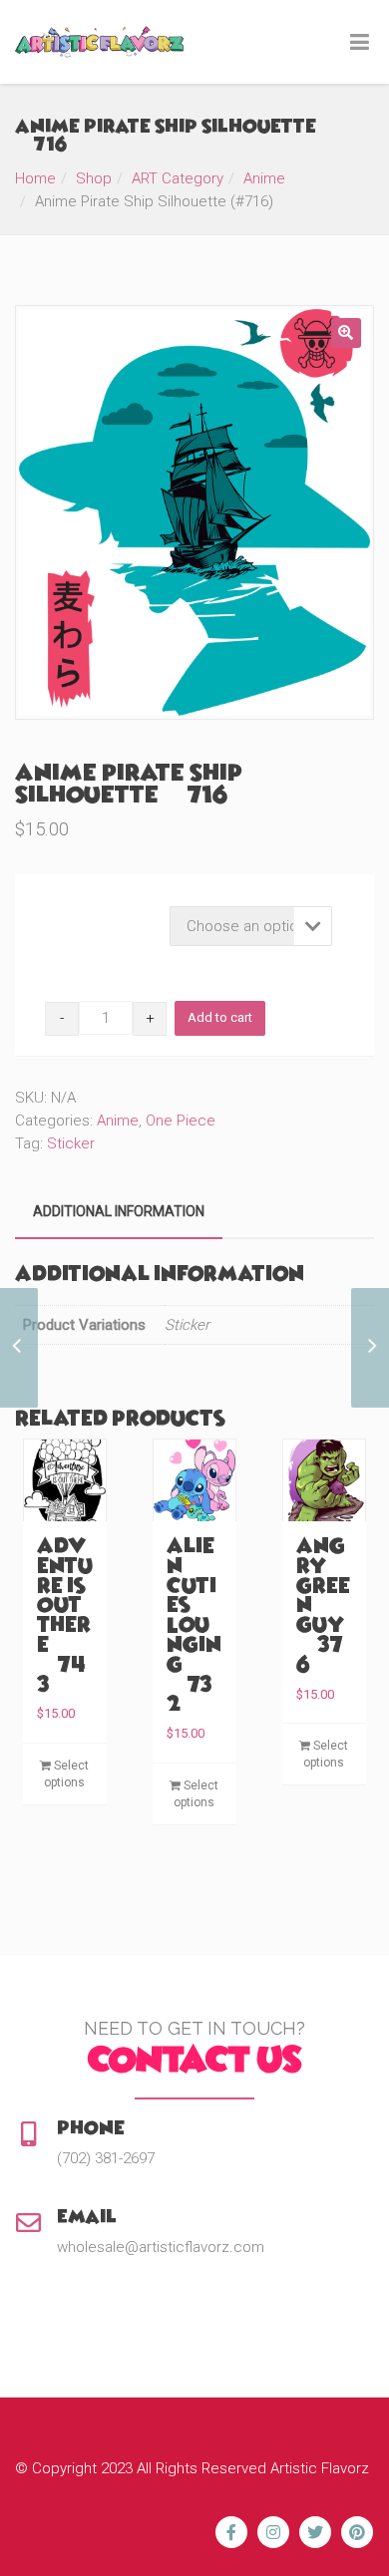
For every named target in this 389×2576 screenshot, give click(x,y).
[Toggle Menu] (360, 43)
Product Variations (103, 912)
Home (35, 178)
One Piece (181, 1121)
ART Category (178, 178)
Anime (264, 178)
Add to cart (220, 1017)
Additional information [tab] (119, 1211)
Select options (66, 1774)
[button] (346, 333)
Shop (94, 178)
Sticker (71, 1143)
